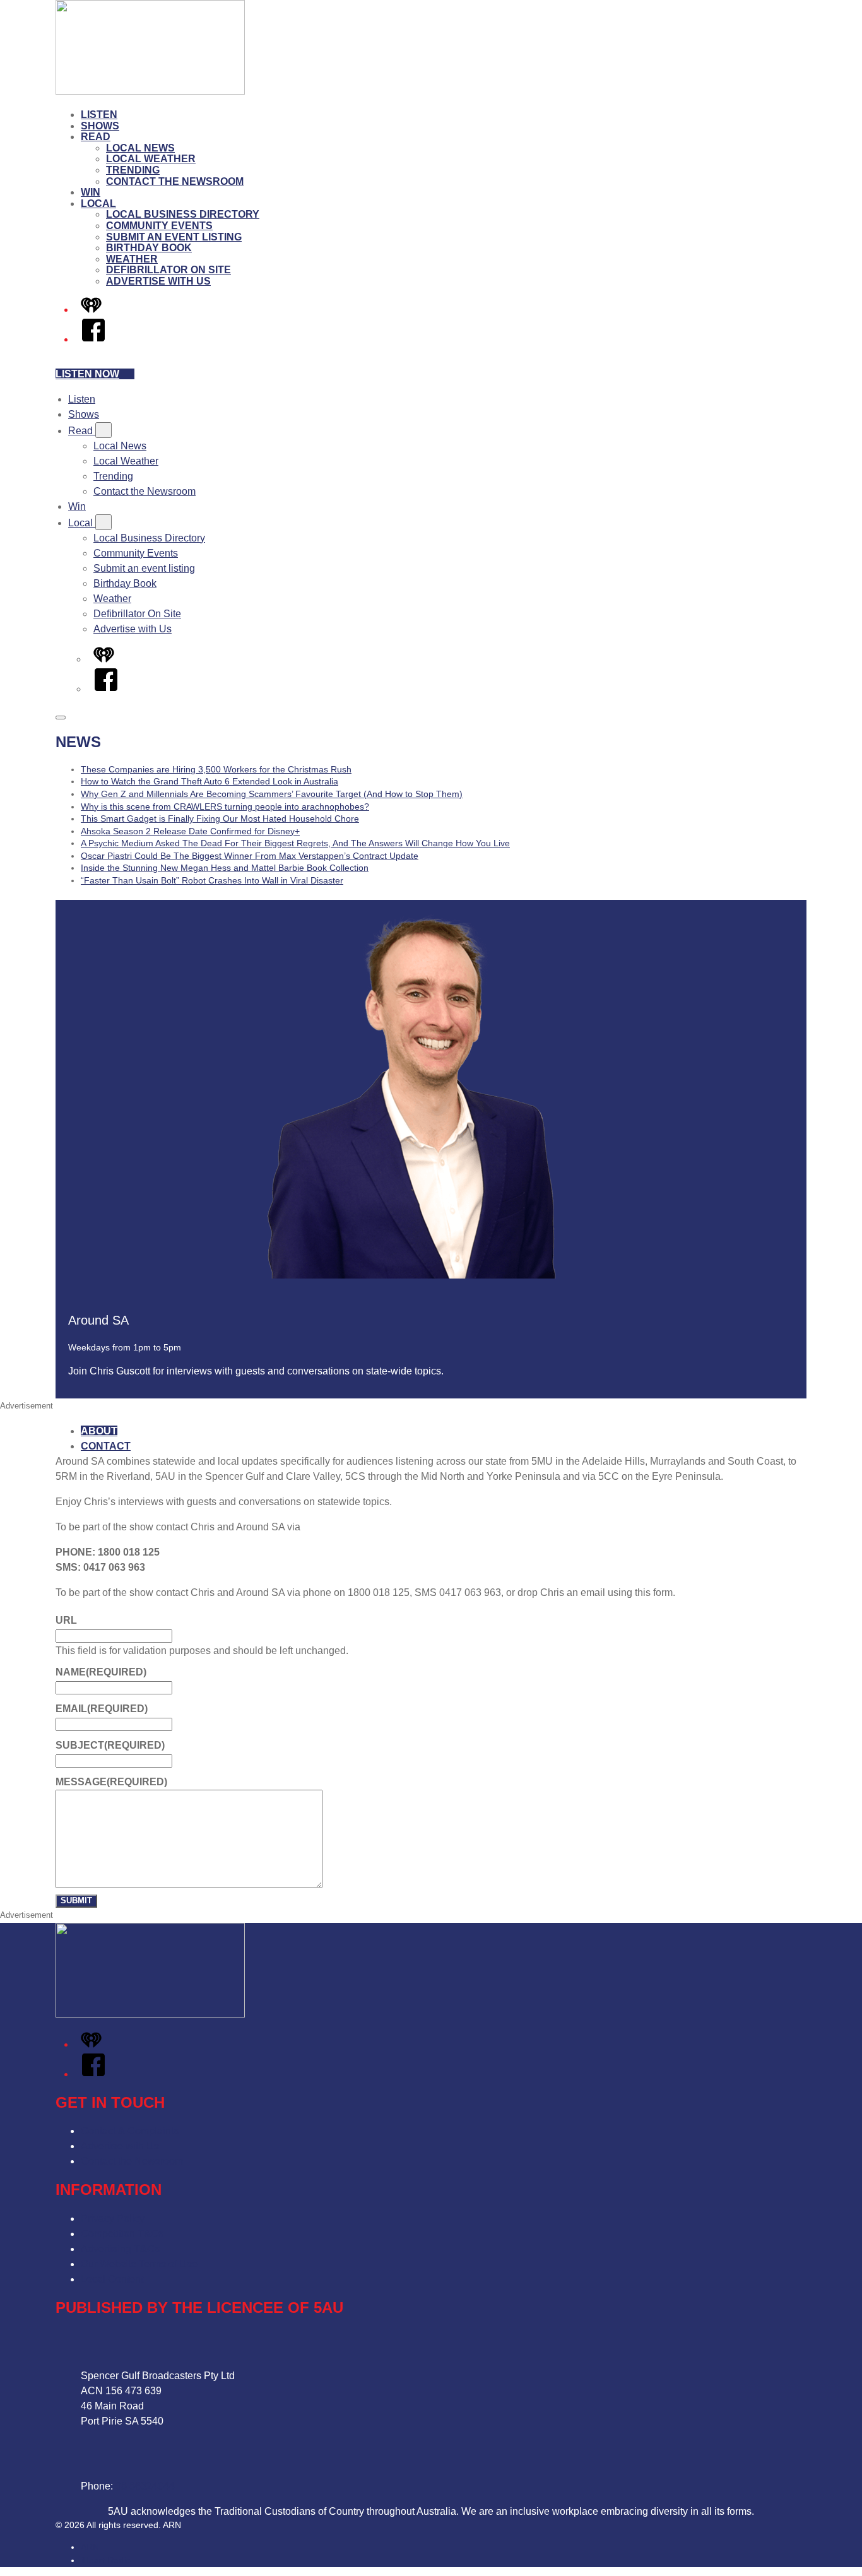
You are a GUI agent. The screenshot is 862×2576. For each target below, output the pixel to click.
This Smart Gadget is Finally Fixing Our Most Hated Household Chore (220, 818)
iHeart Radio (106, 2560)
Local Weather (151, 159)
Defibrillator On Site (168, 270)
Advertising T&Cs (120, 2249)
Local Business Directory (183, 214)
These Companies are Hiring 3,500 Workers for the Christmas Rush (216, 769)
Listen (99, 115)
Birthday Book (149, 248)
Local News (140, 148)
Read (96, 137)
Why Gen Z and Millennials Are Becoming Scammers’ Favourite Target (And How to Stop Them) (272, 794)
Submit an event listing (174, 237)
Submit (76, 1900)
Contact (106, 1446)
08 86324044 (145, 2486)
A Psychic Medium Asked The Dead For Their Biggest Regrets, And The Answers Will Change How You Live (295, 843)
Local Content (112, 2279)
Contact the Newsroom (175, 181)
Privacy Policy (113, 2219)
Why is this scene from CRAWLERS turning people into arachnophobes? (225, 806)
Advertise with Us (158, 281)
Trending (133, 170)
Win (91, 192)
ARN (90, 2547)
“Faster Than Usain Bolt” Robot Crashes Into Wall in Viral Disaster (212, 880)
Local (98, 204)
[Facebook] (93, 339)
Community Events (159, 226)
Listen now (87, 374)
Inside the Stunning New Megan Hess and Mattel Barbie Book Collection (225, 868)
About (99, 1431)
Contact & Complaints (130, 2131)
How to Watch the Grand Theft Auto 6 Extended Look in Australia (210, 781)
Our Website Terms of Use (139, 2264)
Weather (132, 259)
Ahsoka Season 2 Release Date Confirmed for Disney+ (190, 831)
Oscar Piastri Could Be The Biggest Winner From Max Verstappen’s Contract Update (250, 856)
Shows (100, 126)
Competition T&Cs (122, 2234)
